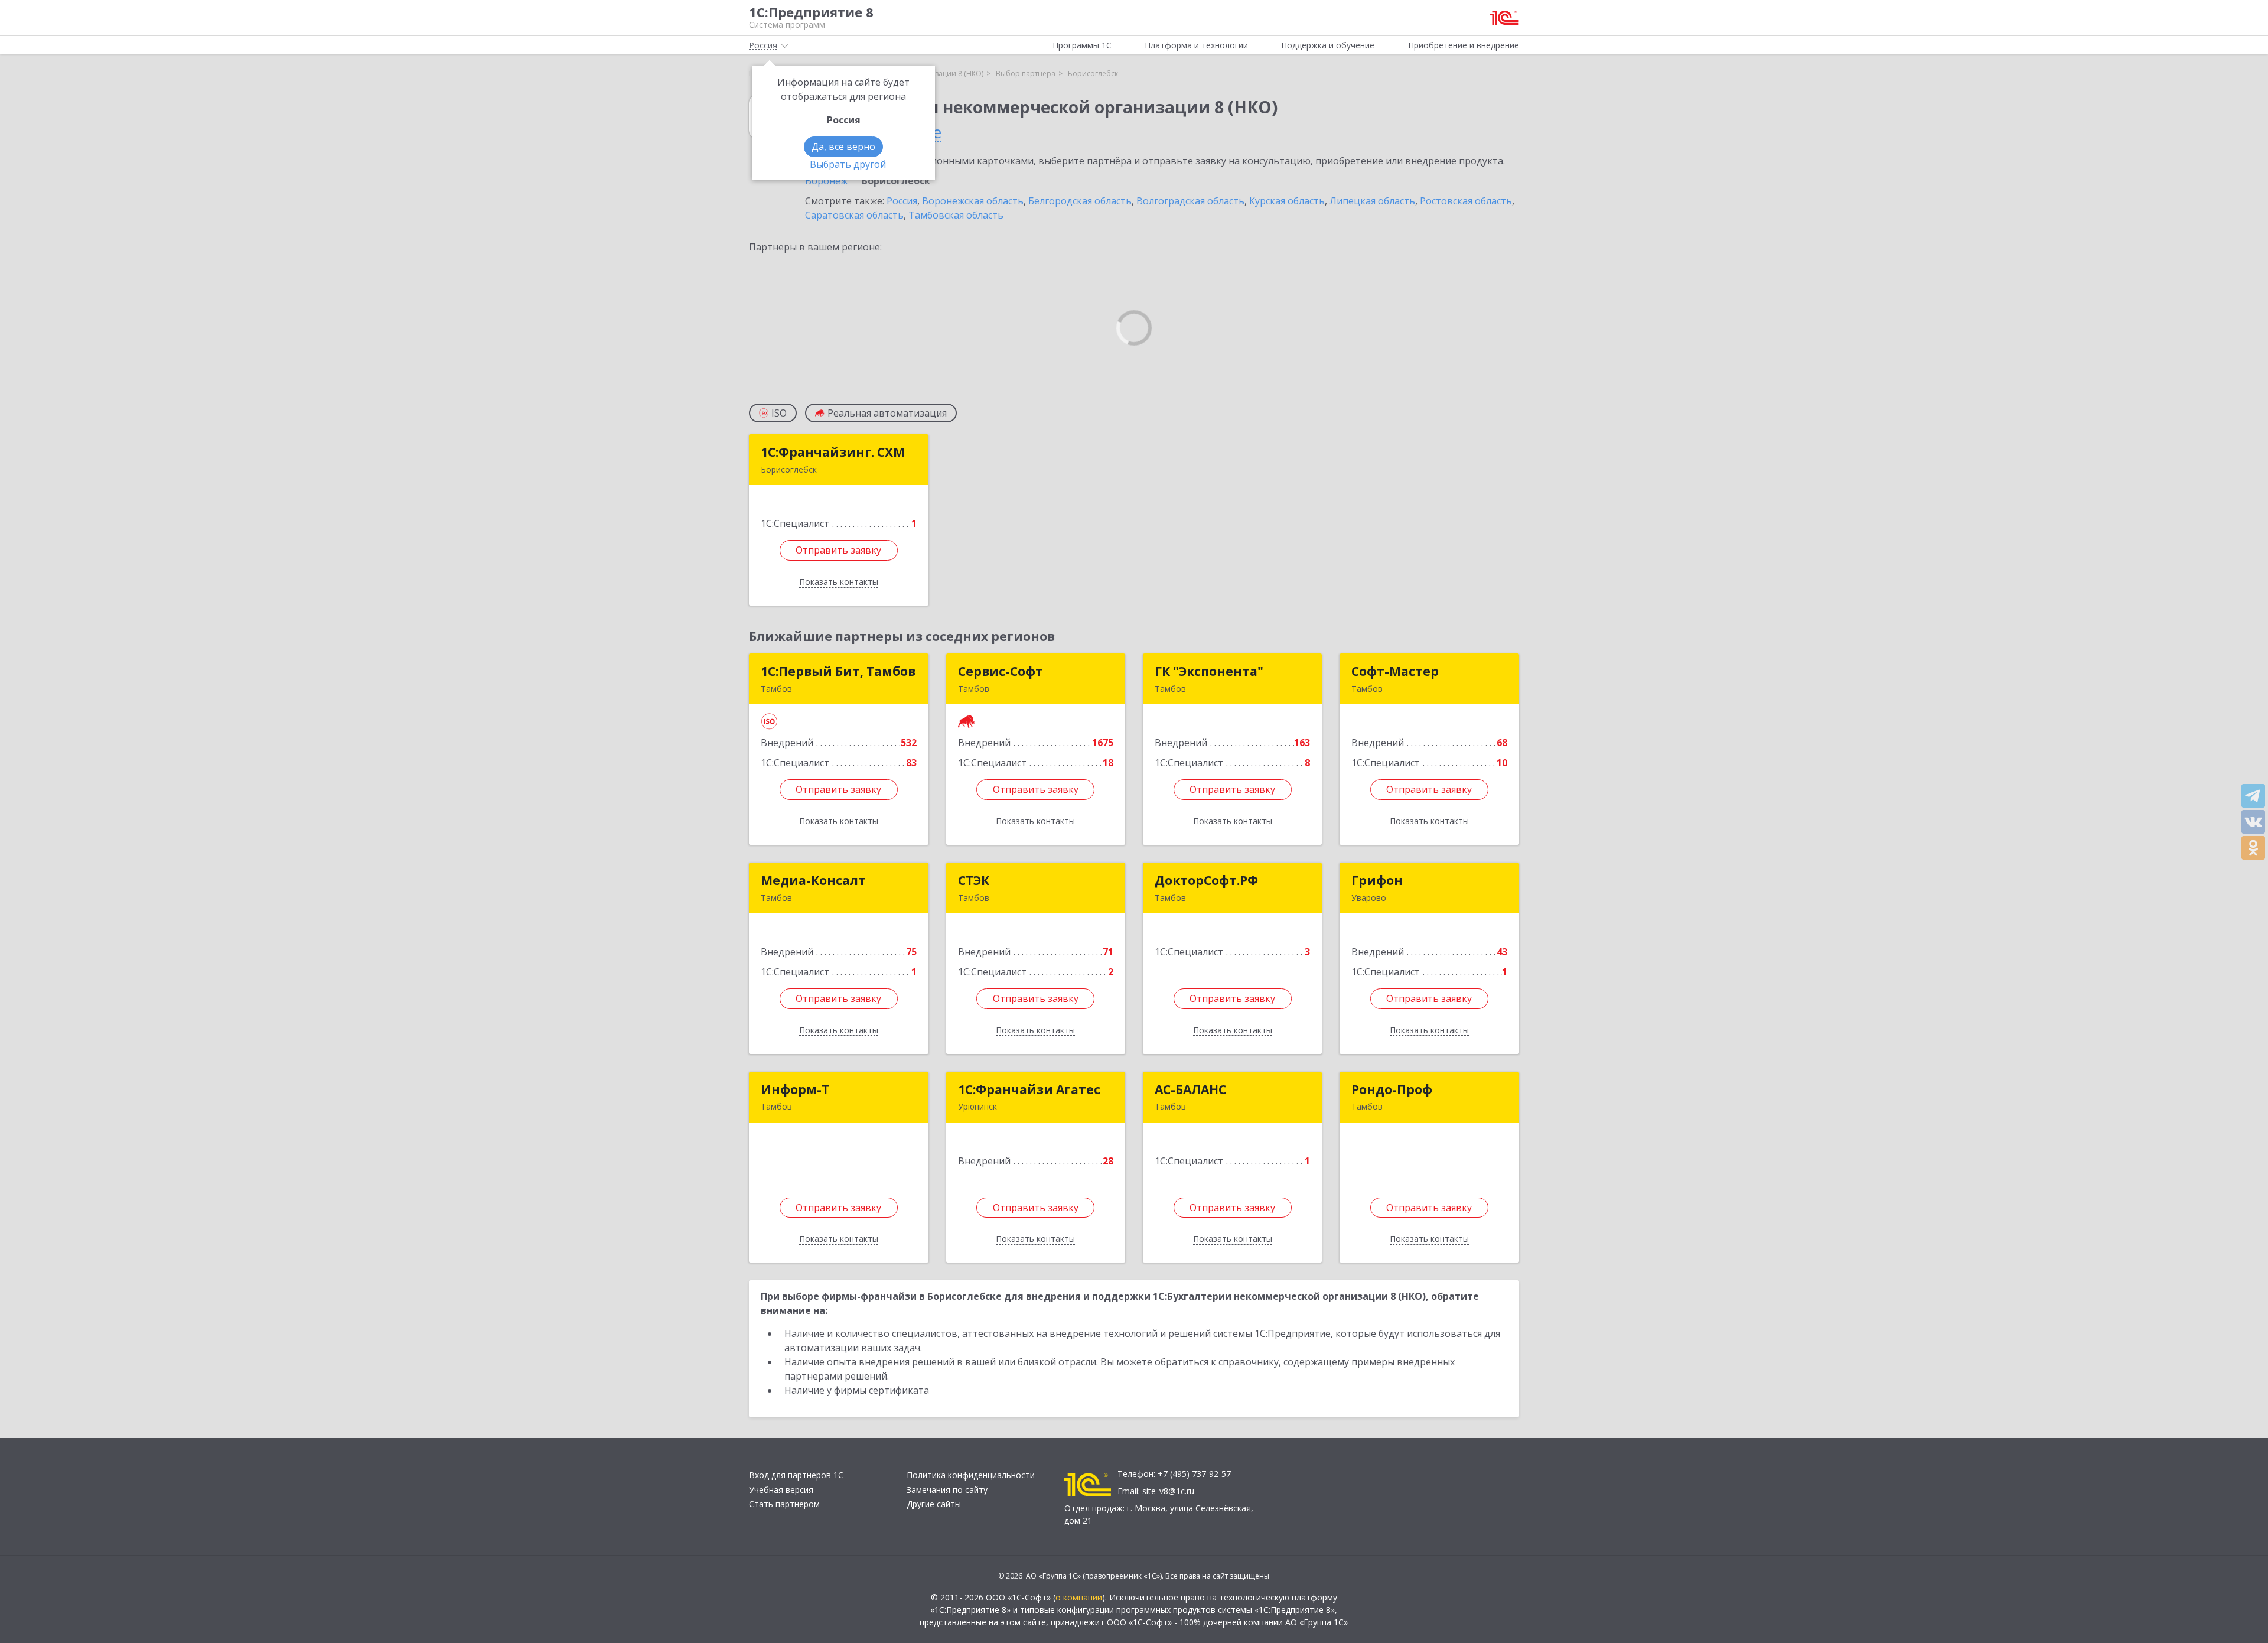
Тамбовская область (956, 215)
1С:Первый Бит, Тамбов (838, 671)
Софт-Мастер (1395, 671)
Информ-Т (795, 1089)
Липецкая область (1372, 201)
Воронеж (826, 181)
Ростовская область (1466, 201)
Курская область (1287, 201)
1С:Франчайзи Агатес (1029, 1089)
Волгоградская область (1190, 201)
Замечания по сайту (947, 1490)
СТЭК (974, 880)
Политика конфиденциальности (971, 1475)
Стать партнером (784, 1504)
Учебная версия (781, 1490)
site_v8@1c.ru (1168, 1491)
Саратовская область (854, 215)
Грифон (1377, 880)
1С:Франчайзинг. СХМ (833, 452)
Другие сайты (934, 1504)
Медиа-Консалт (813, 880)
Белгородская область (1080, 201)
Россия (902, 201)
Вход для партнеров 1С (796, 1475)
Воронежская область (973, 201)
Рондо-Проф (1392, 1089)
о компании (1079, 1597)
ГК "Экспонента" (1209, 671)
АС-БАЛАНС (1190, 1089)
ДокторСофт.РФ (1206, 880)
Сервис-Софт (1001, 671)
